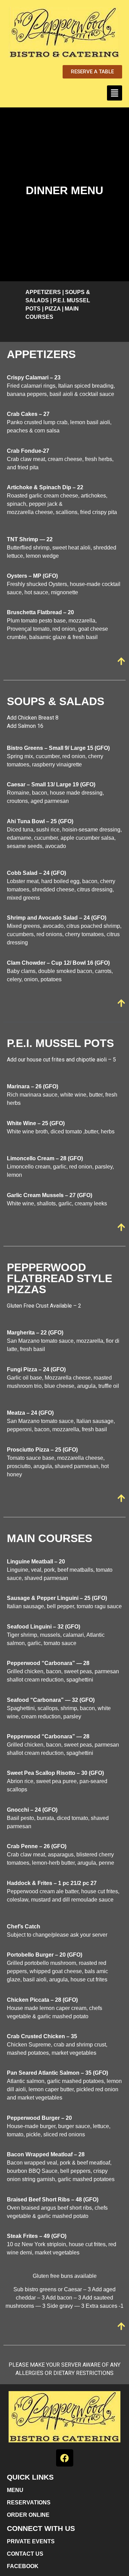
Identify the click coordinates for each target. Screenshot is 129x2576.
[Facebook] (65, 2458)
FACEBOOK (23, 2566)
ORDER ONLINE (28, 2515)
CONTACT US (25, 2554)
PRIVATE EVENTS (31, 2541)
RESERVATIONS (29, 2502)
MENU (15, 2490)
